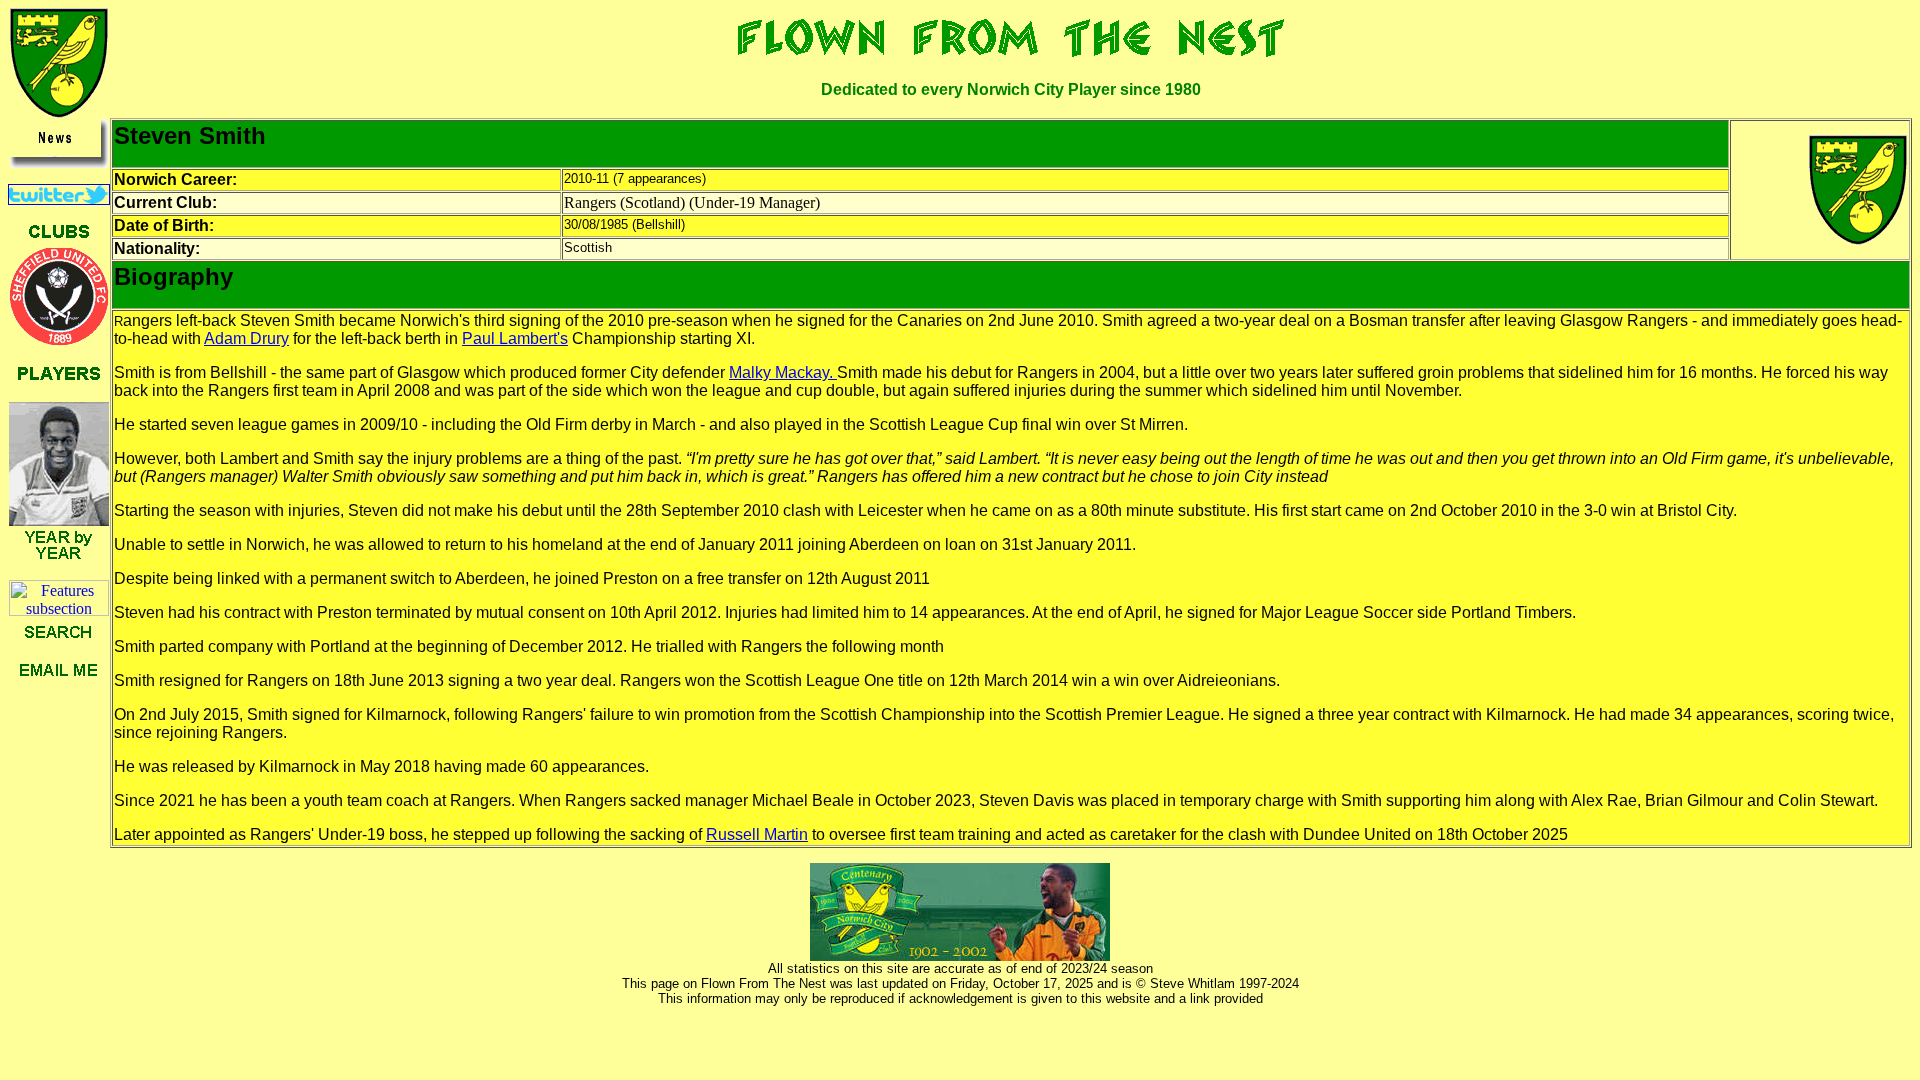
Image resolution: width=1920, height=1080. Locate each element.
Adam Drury (246, 338)
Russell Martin (757, 834)
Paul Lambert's (515, 338)
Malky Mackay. (783, 372)
